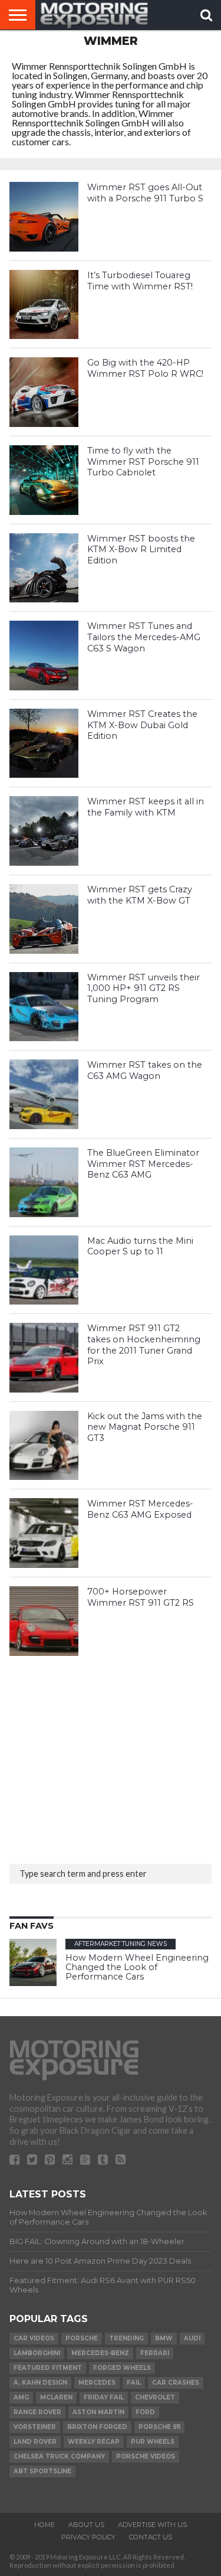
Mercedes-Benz (100, 2353)
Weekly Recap (94, 2442)
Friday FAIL (104, 2397)
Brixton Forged (97, 2427)
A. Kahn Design (40, 2383)
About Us (86, 2525)
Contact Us (151, 2537)
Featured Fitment (48, 2368)
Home (44, 2525)
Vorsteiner (35, 2427)
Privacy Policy (88, 2537)
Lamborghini (37, 2353)
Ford (145, 2412)
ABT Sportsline (42, 2471)
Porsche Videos (146, 2456)
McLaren (56, 2397)
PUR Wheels (153, 2442)
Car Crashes (176, 2383)
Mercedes (97, 2383)
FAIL (134, 2383)
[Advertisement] (98, 1756)
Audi (192, 2338)
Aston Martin (98, 2412)
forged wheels (122, 2368)
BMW (164, 2338)
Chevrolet (155, 2397)
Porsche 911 (159, 2427)
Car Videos (34, 2338)
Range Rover (37, 2412)
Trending (126, 2338)
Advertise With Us (152, 2525)
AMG (21, 2397)
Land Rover (35, 2442)
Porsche (82, 2338)
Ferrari (155, 2353)
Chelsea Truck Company (59, 2456)
